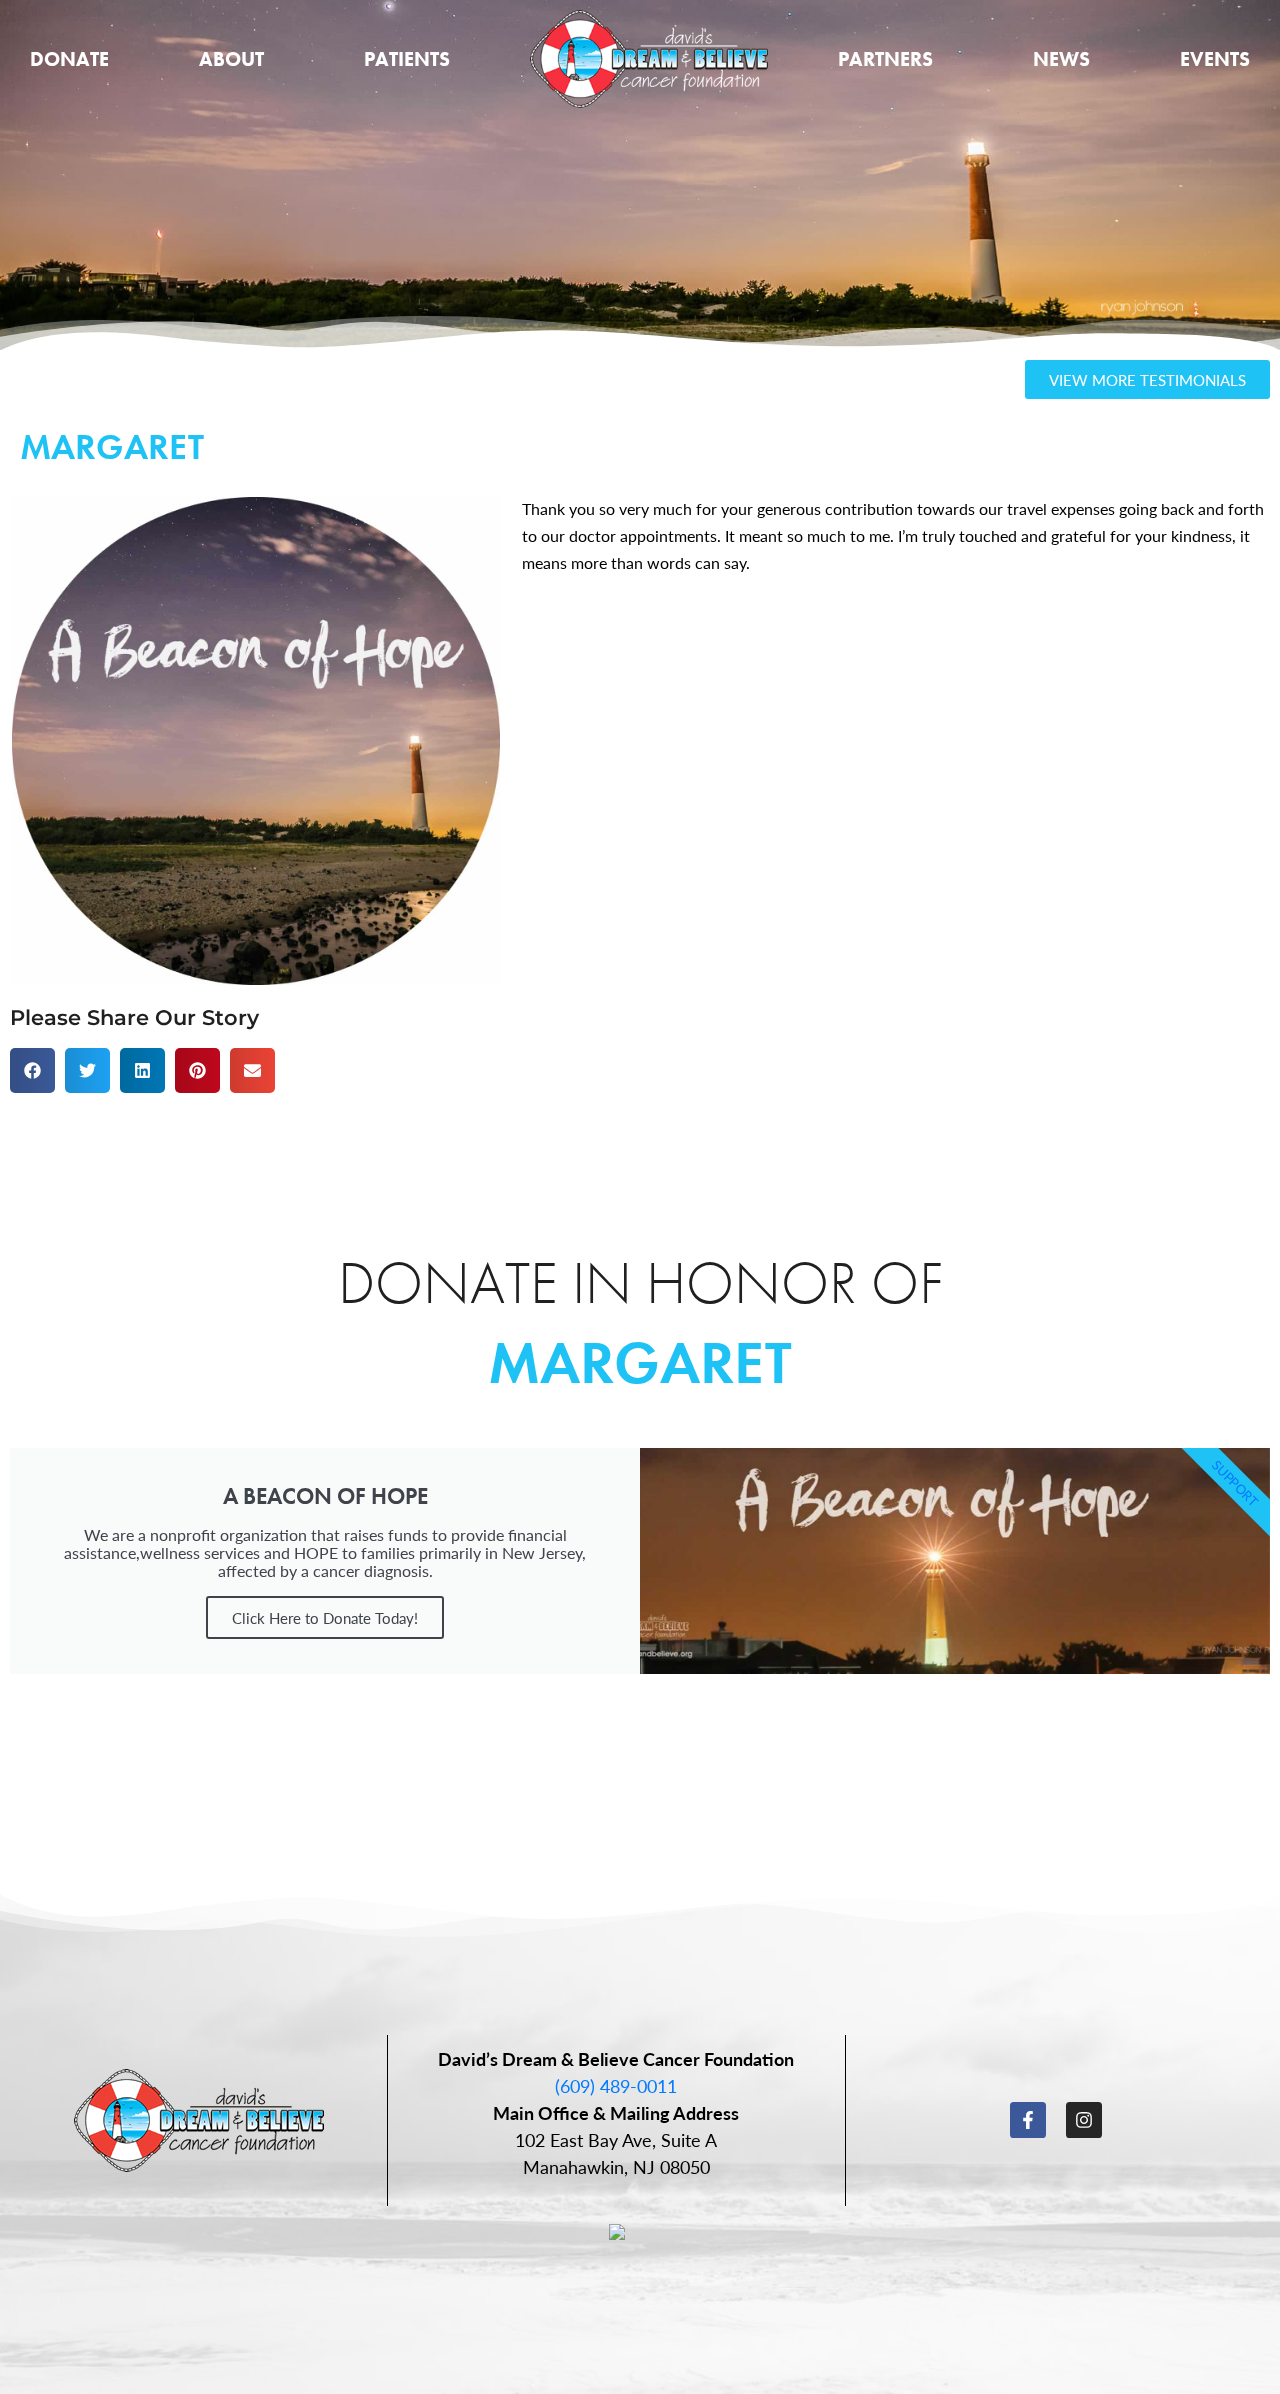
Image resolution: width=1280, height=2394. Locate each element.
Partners (885, 59)
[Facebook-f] (1028, 2120)
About (231, 59)
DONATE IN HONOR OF (640, 1282)
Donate (69, 59)
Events (1215, 59)
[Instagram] (1084, 2120)
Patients (407, 59)
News (1061, 59)
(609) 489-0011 (616, 2085)
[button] (32, 1070)
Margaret (640, 1362)
